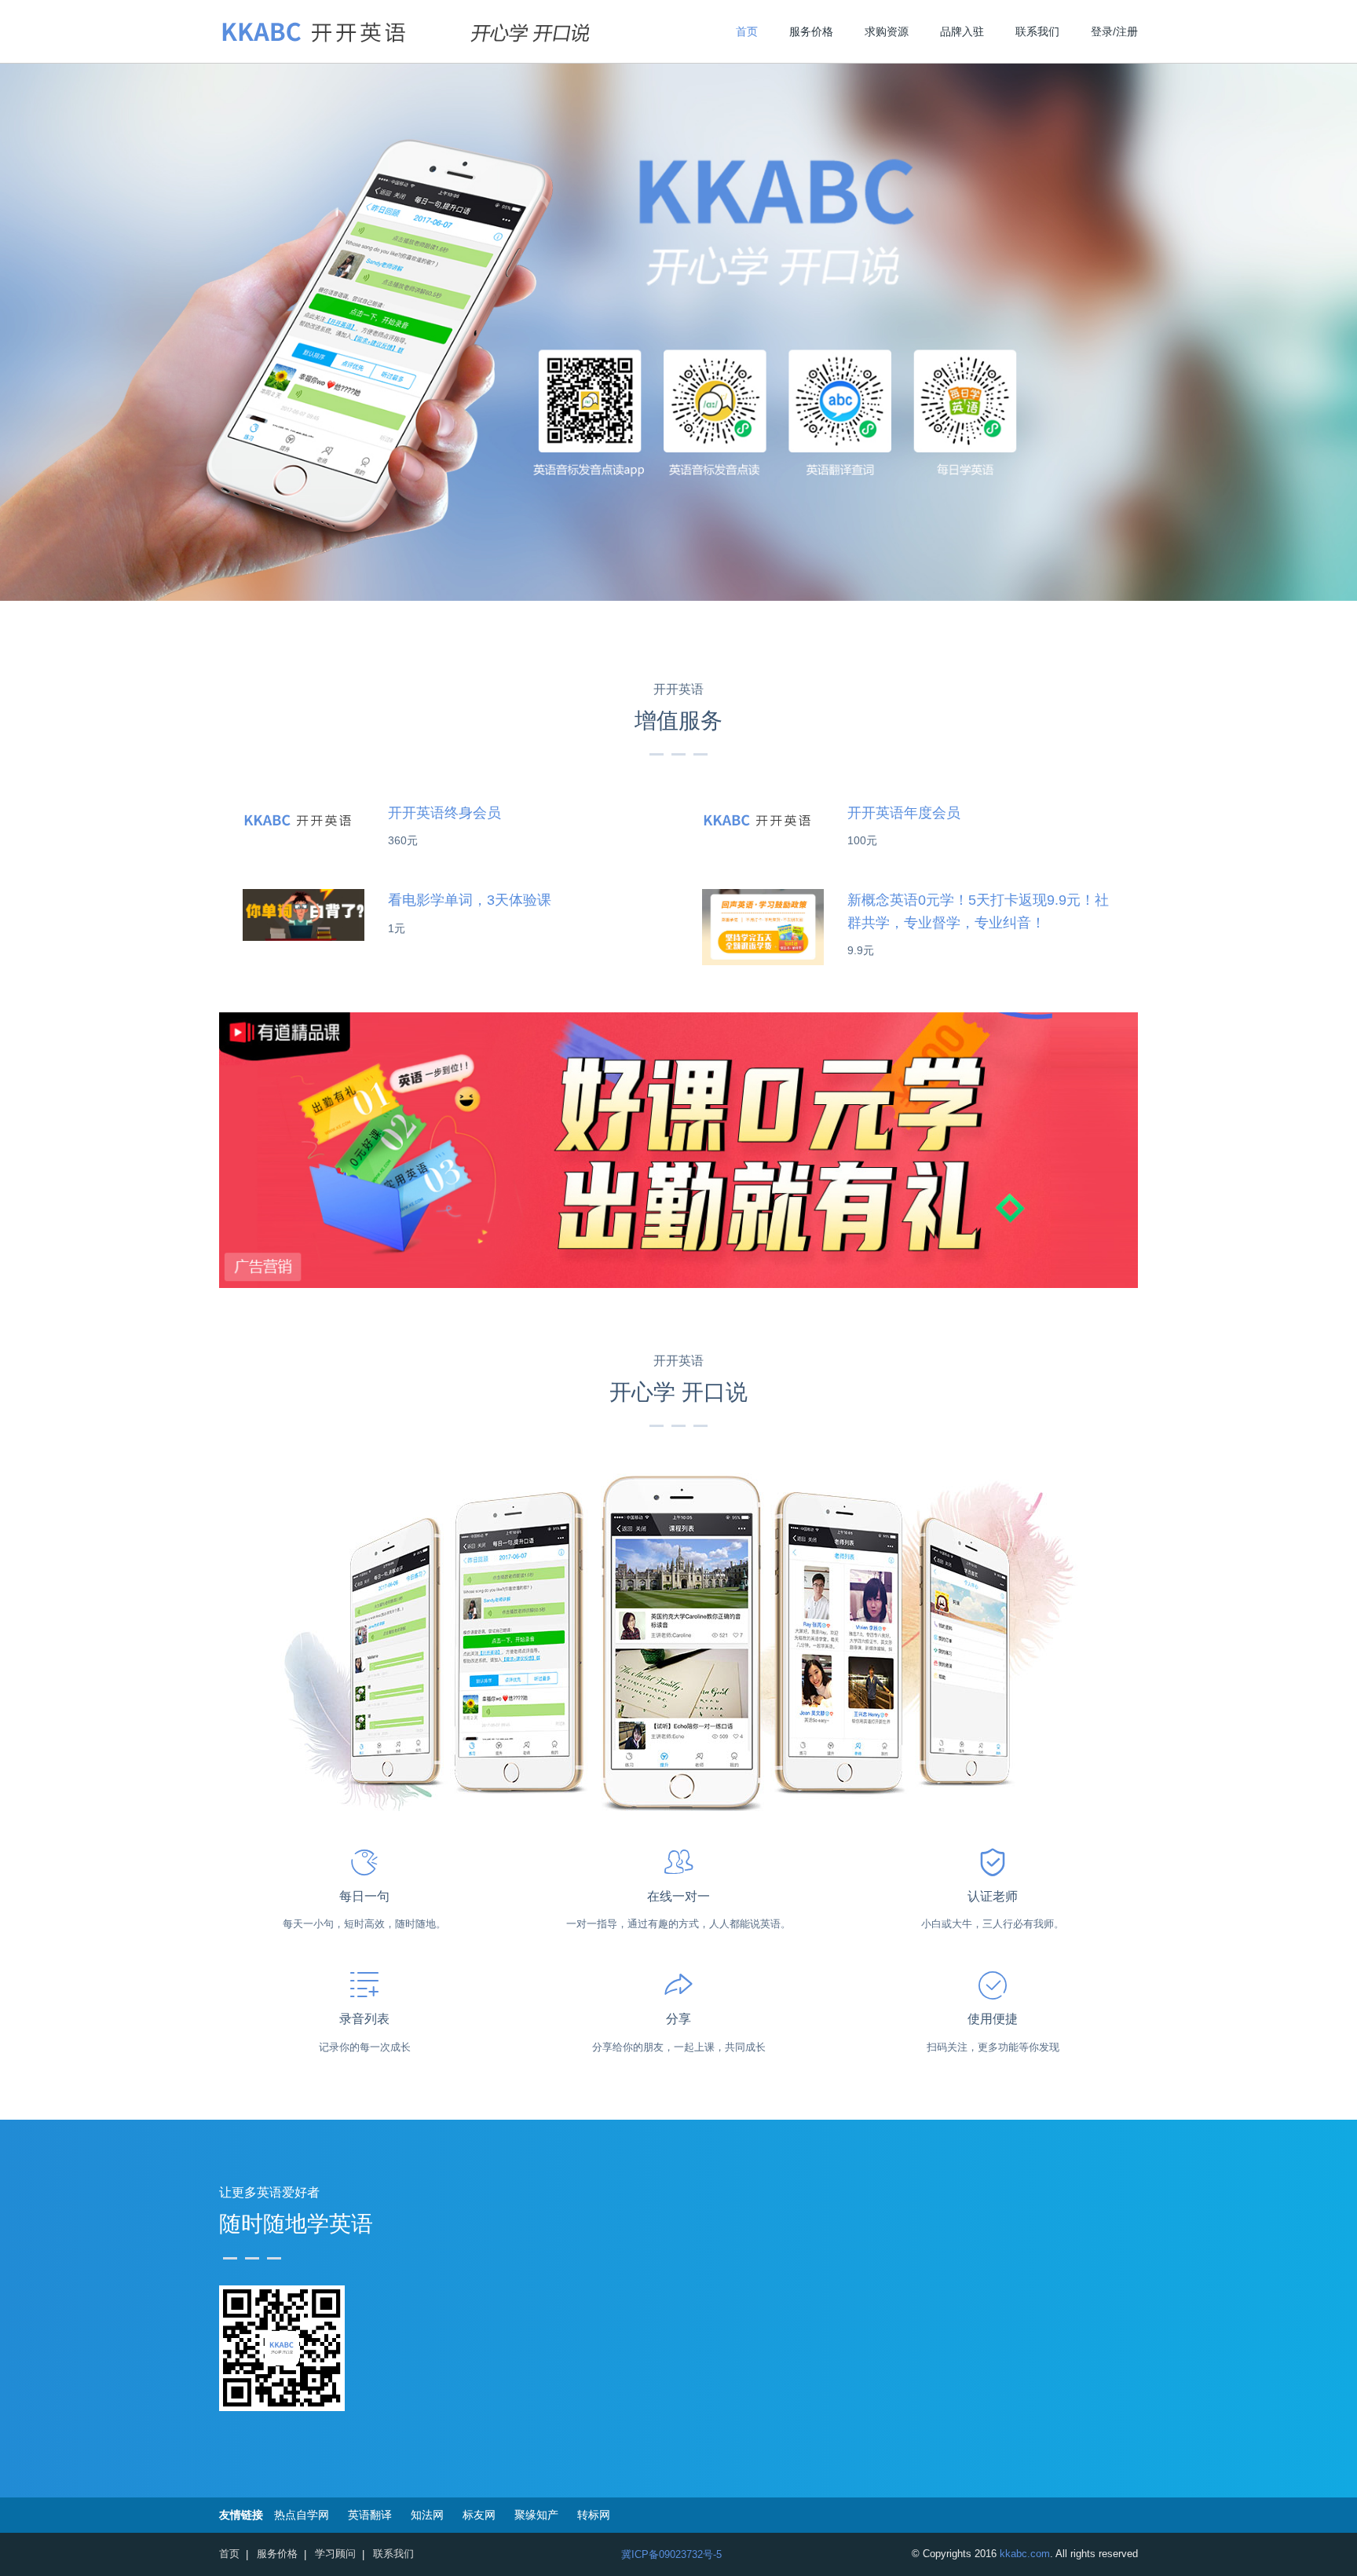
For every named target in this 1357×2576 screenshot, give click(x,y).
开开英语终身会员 (444, 813)
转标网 (594, 2515)
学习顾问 (335, 2554)
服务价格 (811, 31)
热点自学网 (302, 2515)
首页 (747, 31)
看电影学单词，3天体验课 (470, 900)
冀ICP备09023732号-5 (671, 2554)
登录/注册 (1114, 31)
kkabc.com (1025, 2554)
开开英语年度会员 (904, 813)
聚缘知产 (536, 2515)
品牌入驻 (962, 31)
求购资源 (887, 31)
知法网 (427, 2515)
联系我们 (1037, 31)
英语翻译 (370, 2515)
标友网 (479, 2515)
